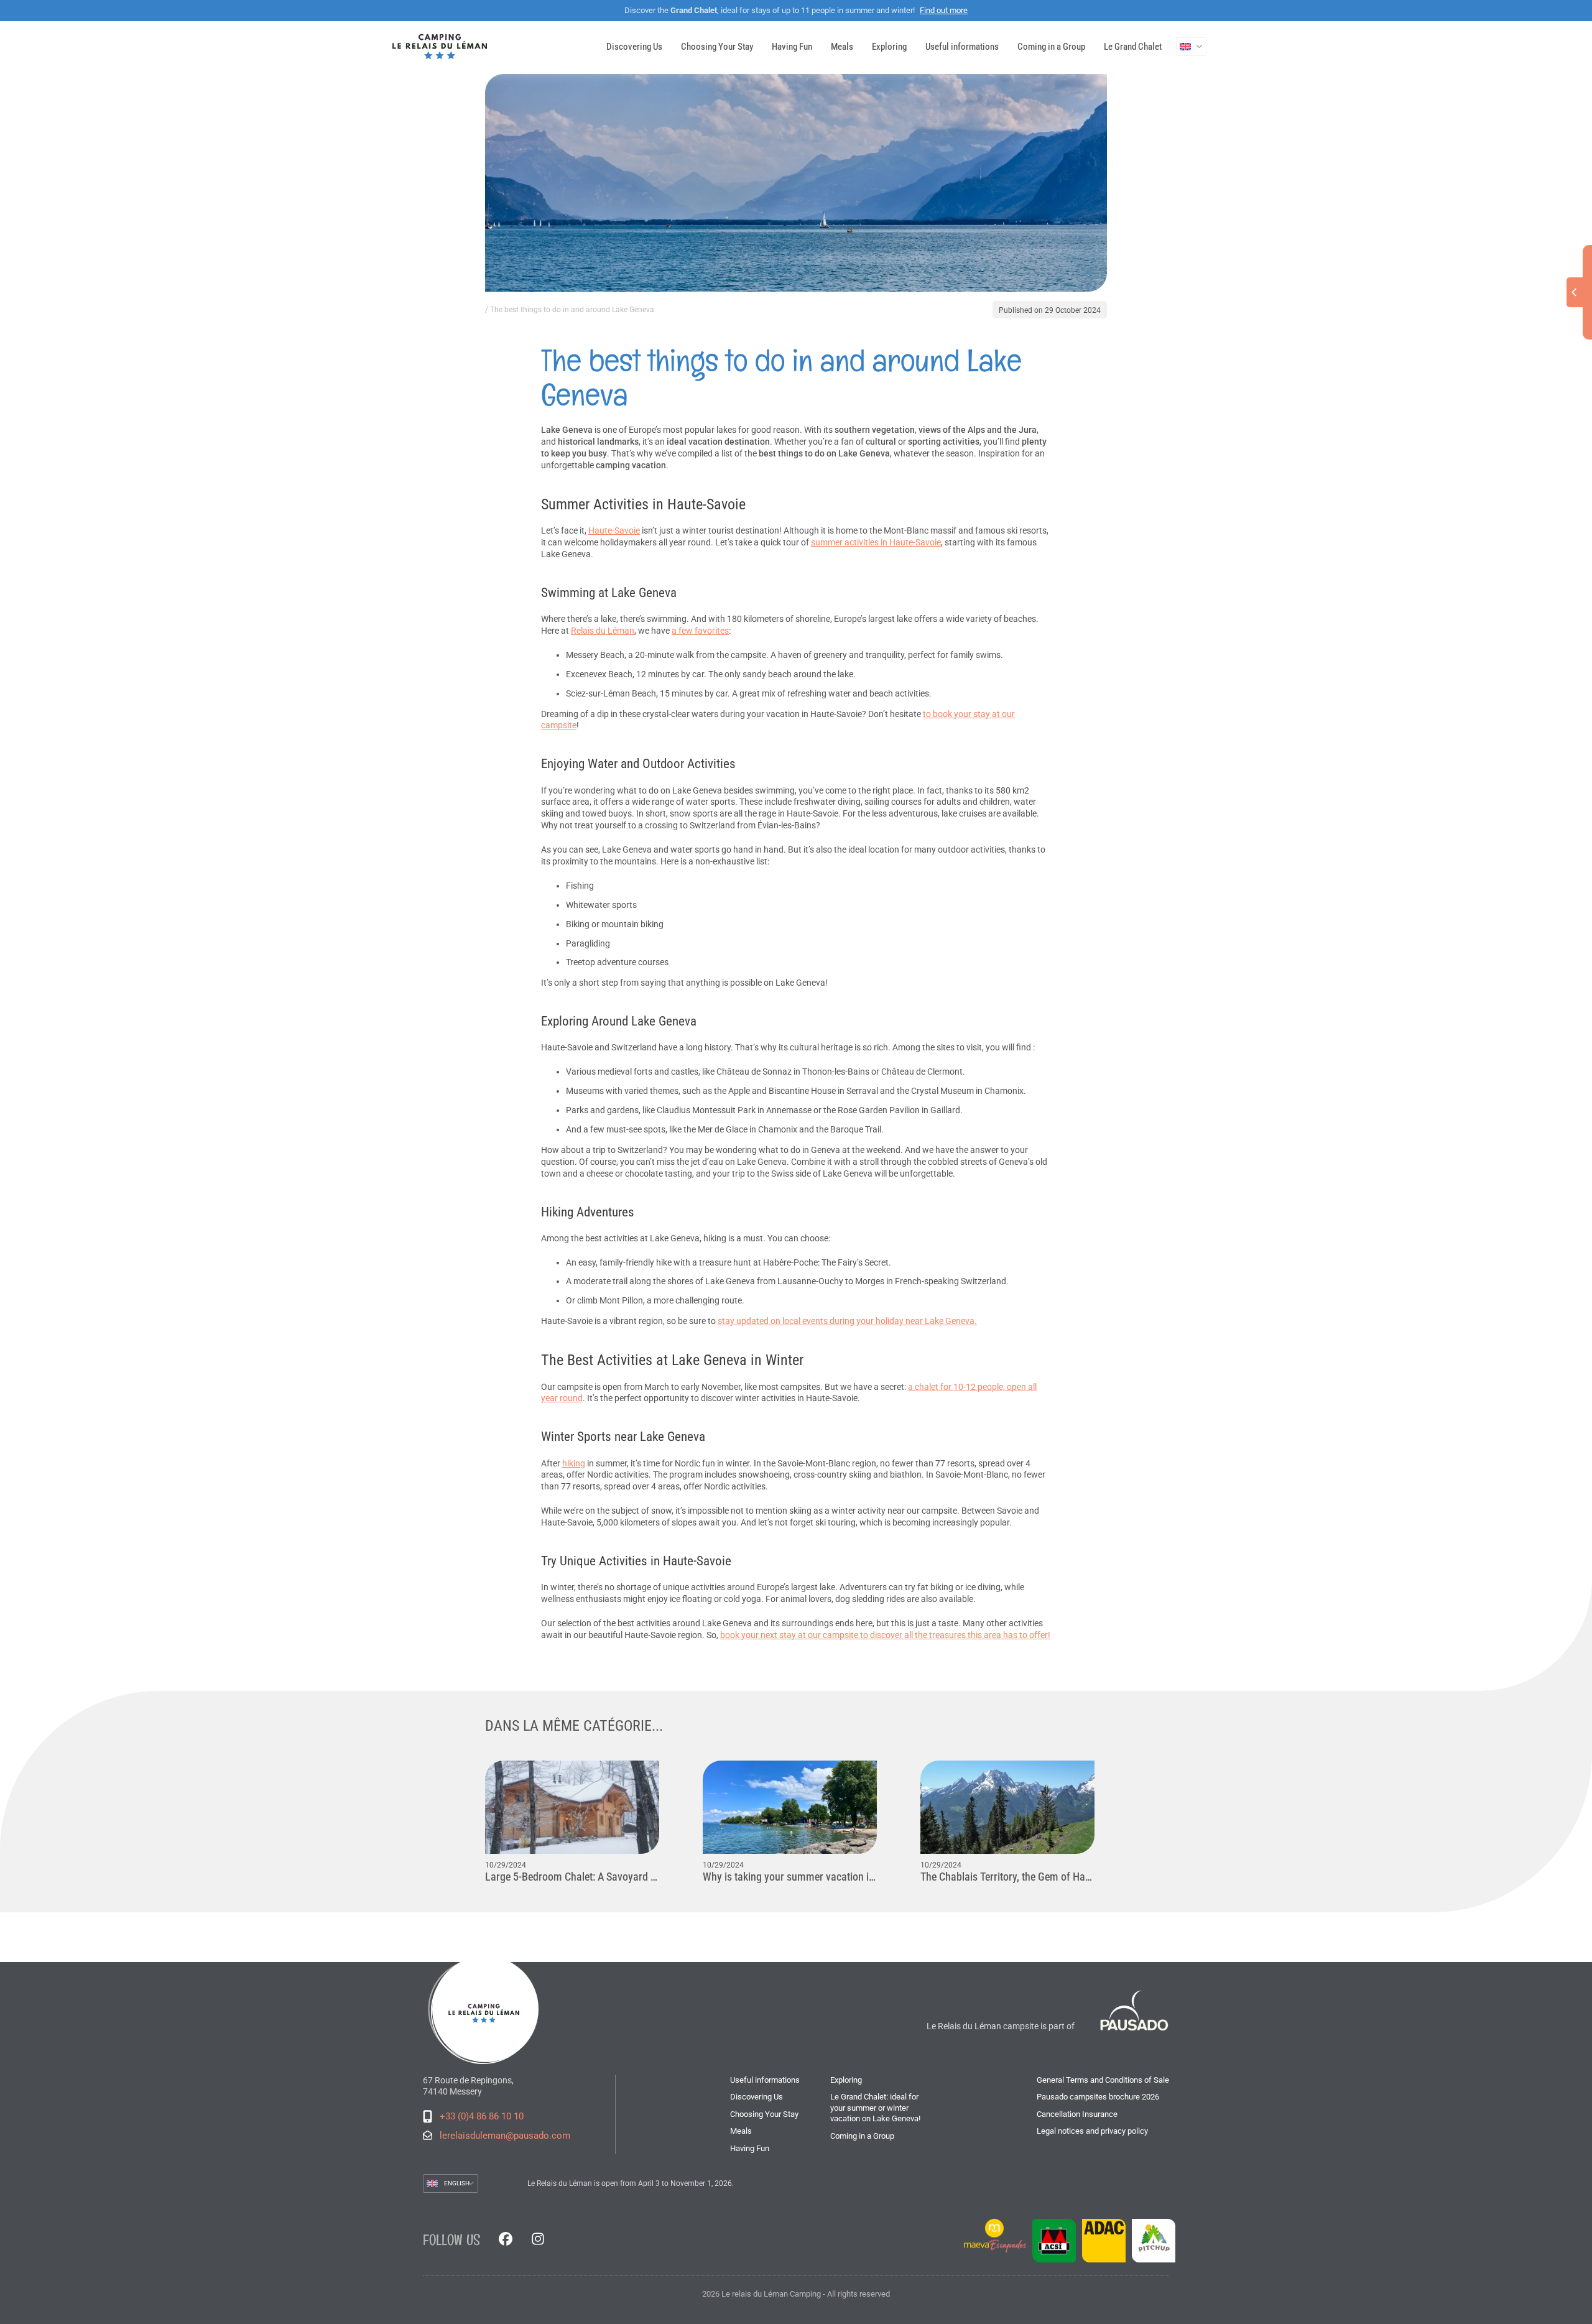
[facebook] (506, 2240)
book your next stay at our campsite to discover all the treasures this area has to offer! (885, 1635)
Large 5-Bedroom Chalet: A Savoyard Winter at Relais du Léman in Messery (572, 1877)
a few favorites (700, 631)
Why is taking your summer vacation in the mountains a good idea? (790, 1877)
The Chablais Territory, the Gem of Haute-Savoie (1007, 1877)
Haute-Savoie (614, 530)
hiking (574, 1463)
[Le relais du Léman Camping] (485, 2009)
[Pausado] (1131, 2011)
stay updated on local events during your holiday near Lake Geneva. (847, 1321)
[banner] (440, 47)
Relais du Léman (603, 631)
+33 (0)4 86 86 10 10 (482, 2116)
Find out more (944, 10)
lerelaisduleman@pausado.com (505, 2136)
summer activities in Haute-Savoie (876, 542)
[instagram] (538, 2240)
